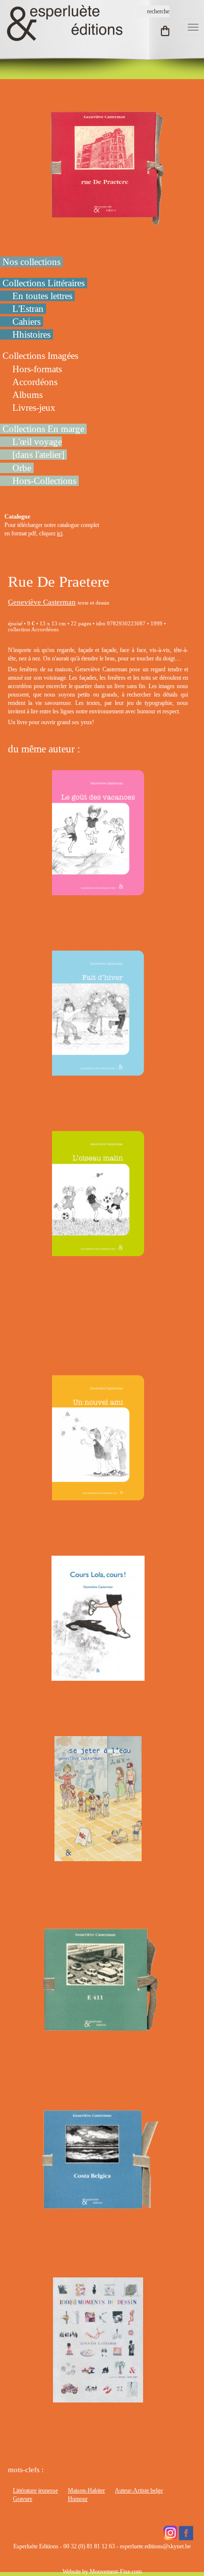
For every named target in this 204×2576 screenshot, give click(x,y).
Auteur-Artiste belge (139, 2490)
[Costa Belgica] (98, 2218)
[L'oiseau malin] (98, 1251)
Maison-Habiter (86, 2490)
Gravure (23, 2499)
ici (60, 533)
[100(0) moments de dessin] (98, 2398)
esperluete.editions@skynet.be (155, 2546)
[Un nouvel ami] (98, 1496)
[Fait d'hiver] (98, 1071)
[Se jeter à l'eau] (98, 1857)
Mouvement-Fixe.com (116, 2572)
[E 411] (98, 2037)
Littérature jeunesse (35, 2490)
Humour (78, 2499)
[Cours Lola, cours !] (98, 1676)
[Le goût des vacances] (98, 890)
